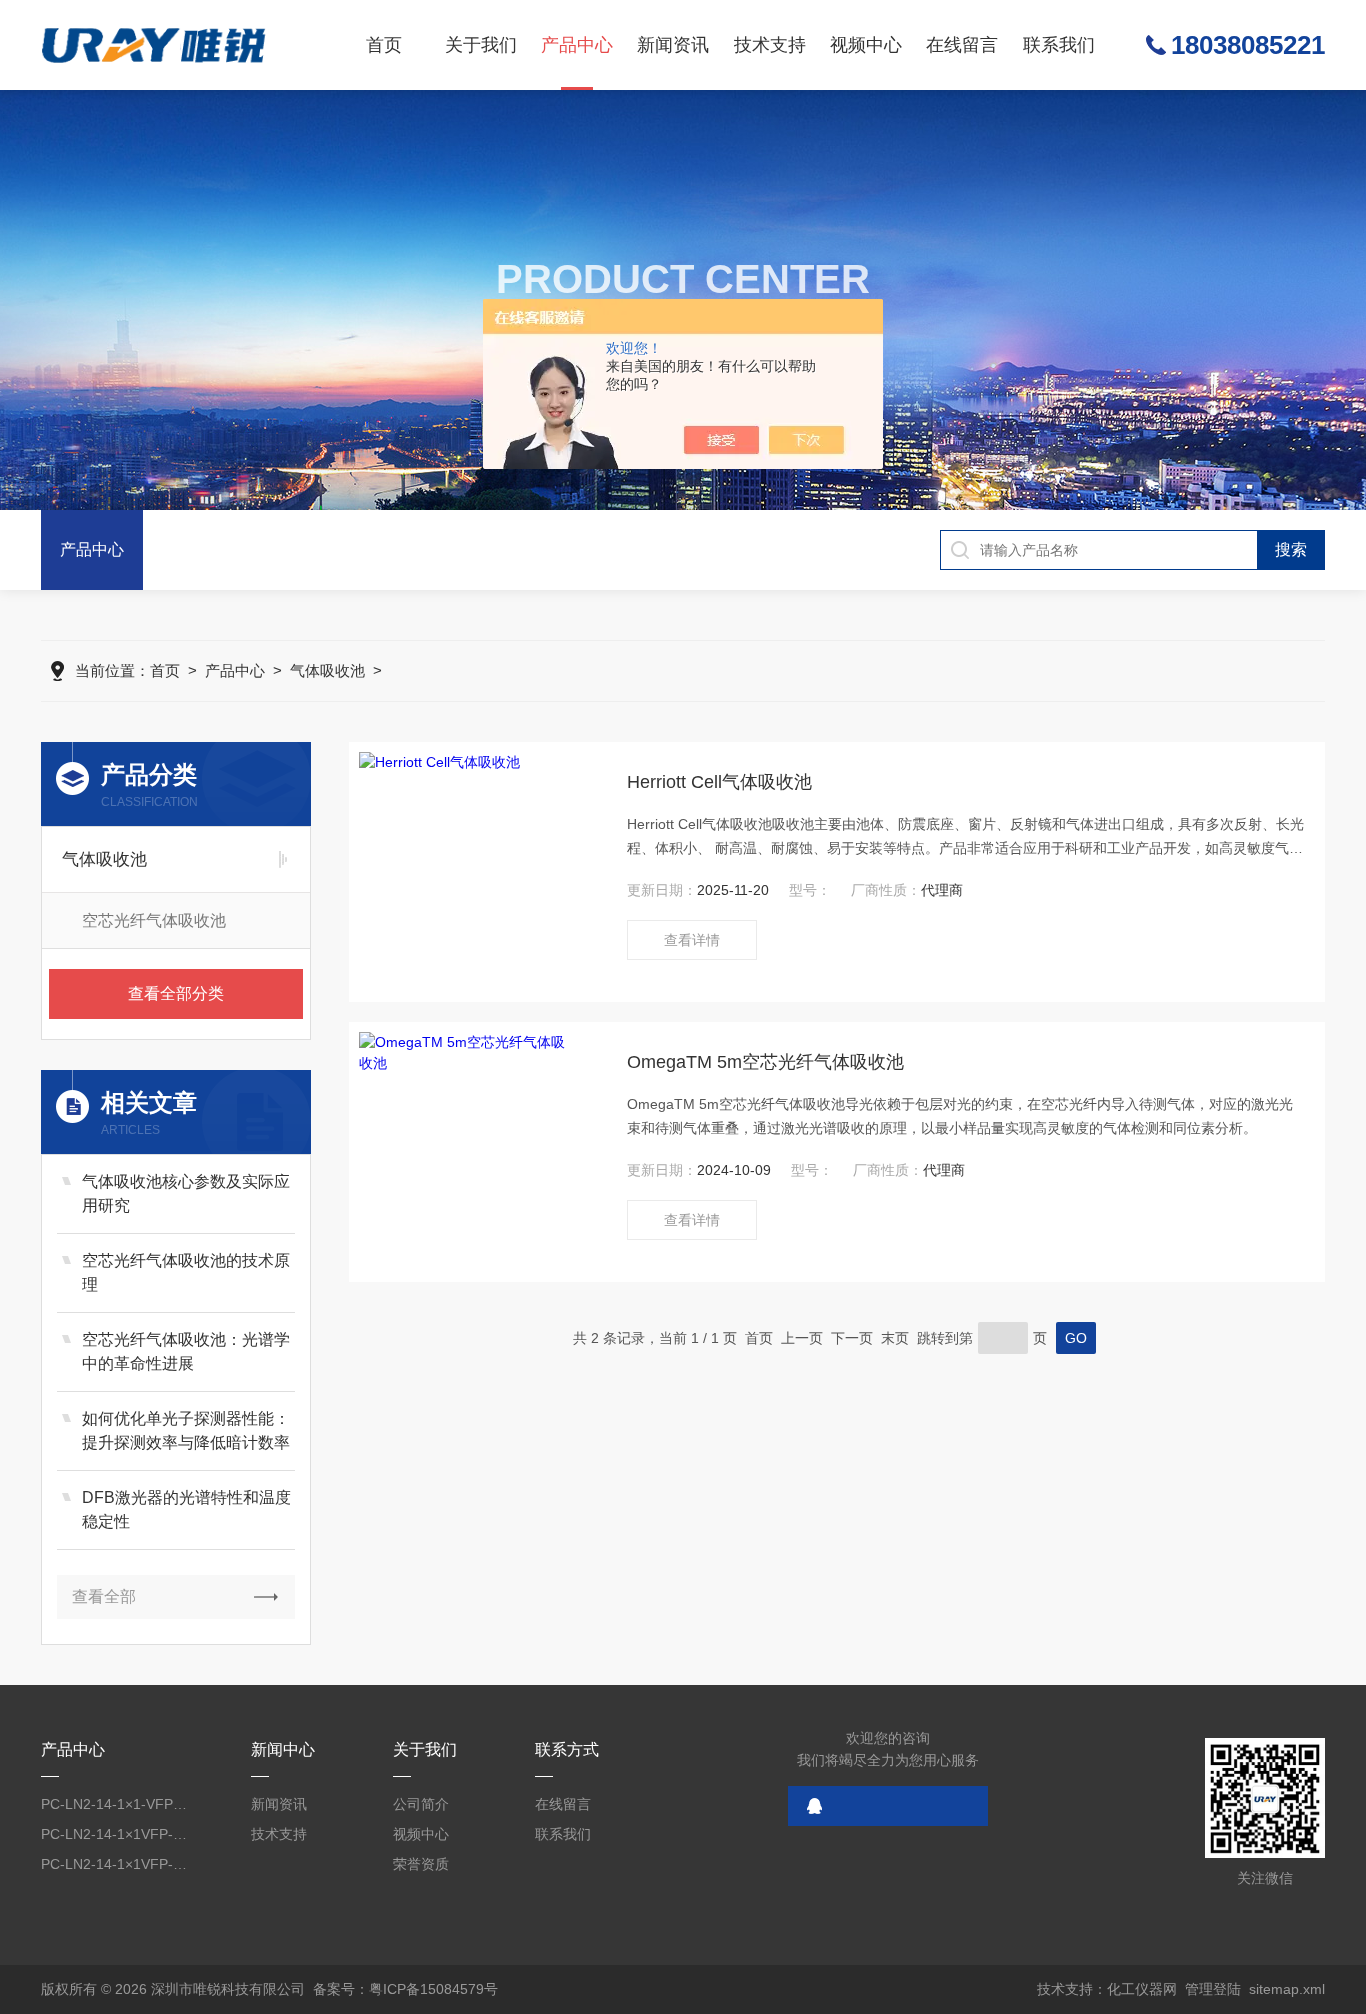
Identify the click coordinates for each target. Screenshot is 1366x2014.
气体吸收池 (327, 670)
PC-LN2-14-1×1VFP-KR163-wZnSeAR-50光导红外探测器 (114, 1834)
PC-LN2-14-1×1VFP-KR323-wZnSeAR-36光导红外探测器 (114, 1864)
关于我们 (481, 45)
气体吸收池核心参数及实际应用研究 (186, 1193)
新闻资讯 (673, 45)
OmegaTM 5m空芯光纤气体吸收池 (765, 1062)
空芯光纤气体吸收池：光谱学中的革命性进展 (186, 1351)
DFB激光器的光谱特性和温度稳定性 (186, 1509)
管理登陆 (1213, 1989)
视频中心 (866, 45)
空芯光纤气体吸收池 (154, 920)
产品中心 (577, 45)
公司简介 (421, 1804)
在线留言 (962, 45)
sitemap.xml (1287, 1989)
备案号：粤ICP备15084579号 (405, 1989)
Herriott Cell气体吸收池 (719, 782)
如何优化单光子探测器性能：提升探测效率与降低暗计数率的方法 (186, 1432)
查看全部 (104, 1596)
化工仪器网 (1142, 1989)
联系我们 (1059, 45)
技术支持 (770, 45)
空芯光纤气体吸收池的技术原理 (186, 1272)
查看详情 (692, 940)
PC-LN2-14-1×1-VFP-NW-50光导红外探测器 (114, 1804)
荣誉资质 (421, 1864)
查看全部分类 (176, 993)
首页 (384, 45)
